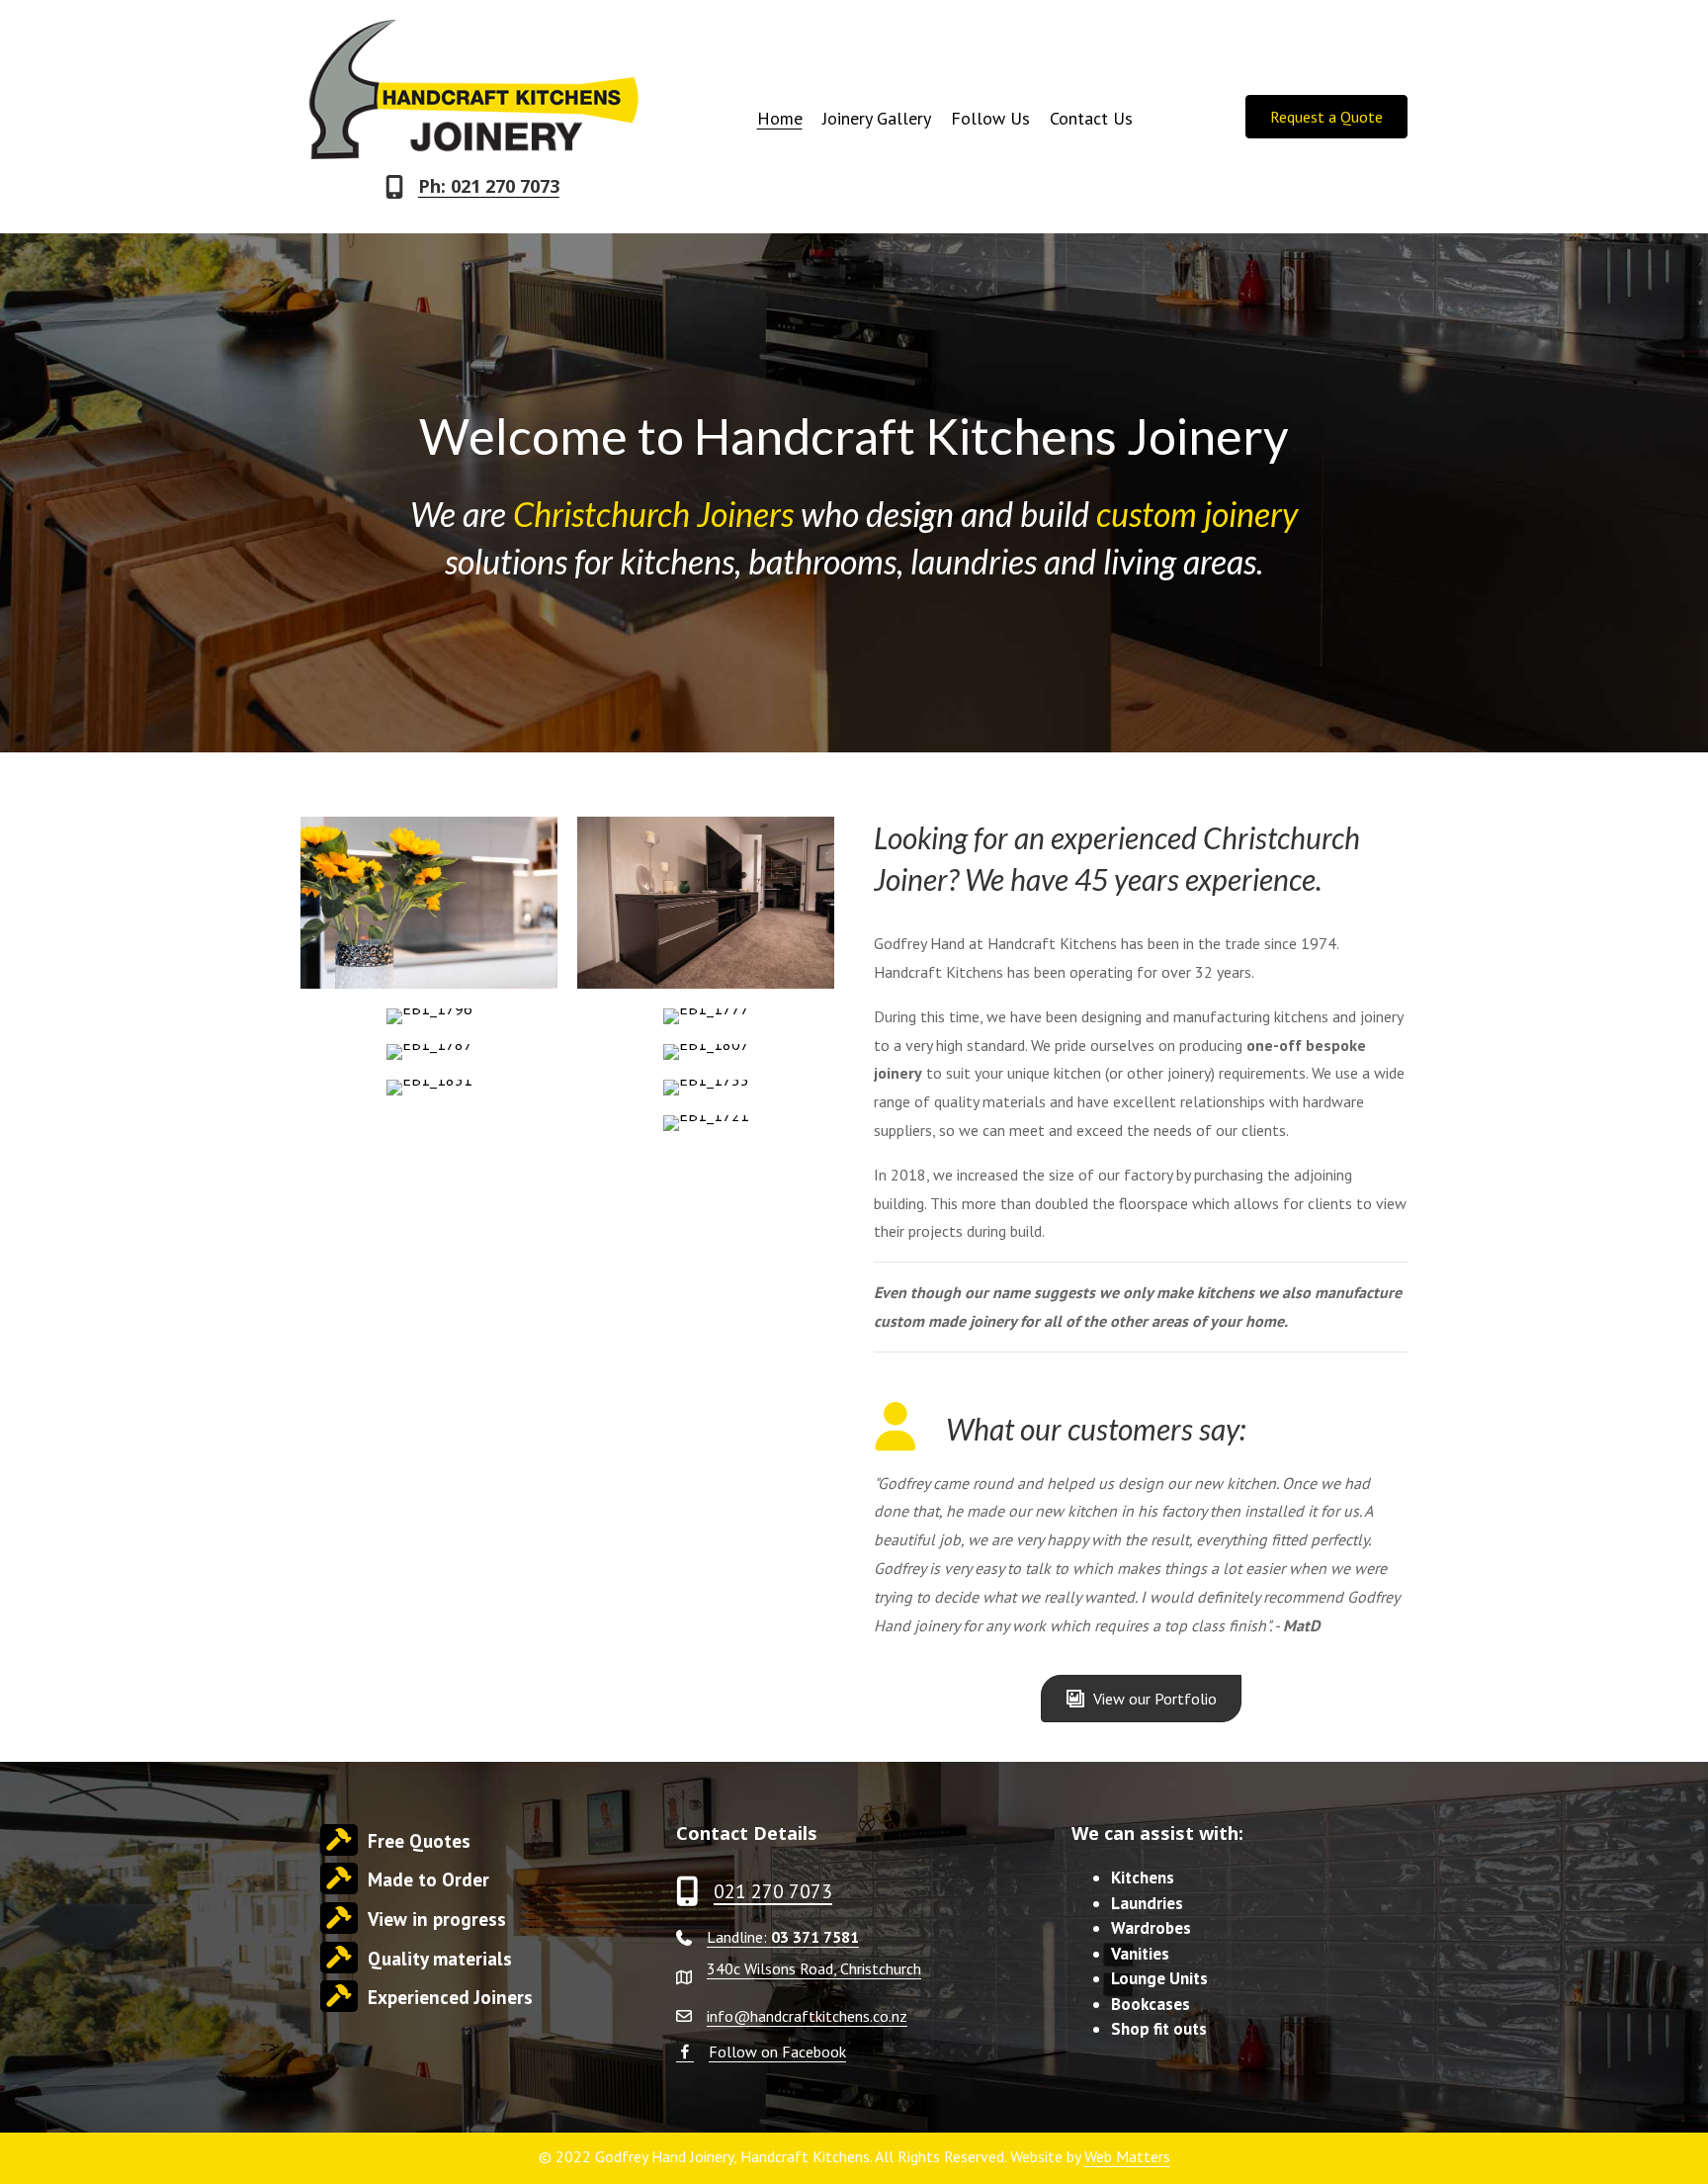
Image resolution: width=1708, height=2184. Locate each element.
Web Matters (1127, 2156)
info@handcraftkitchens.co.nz (807, 2016)
